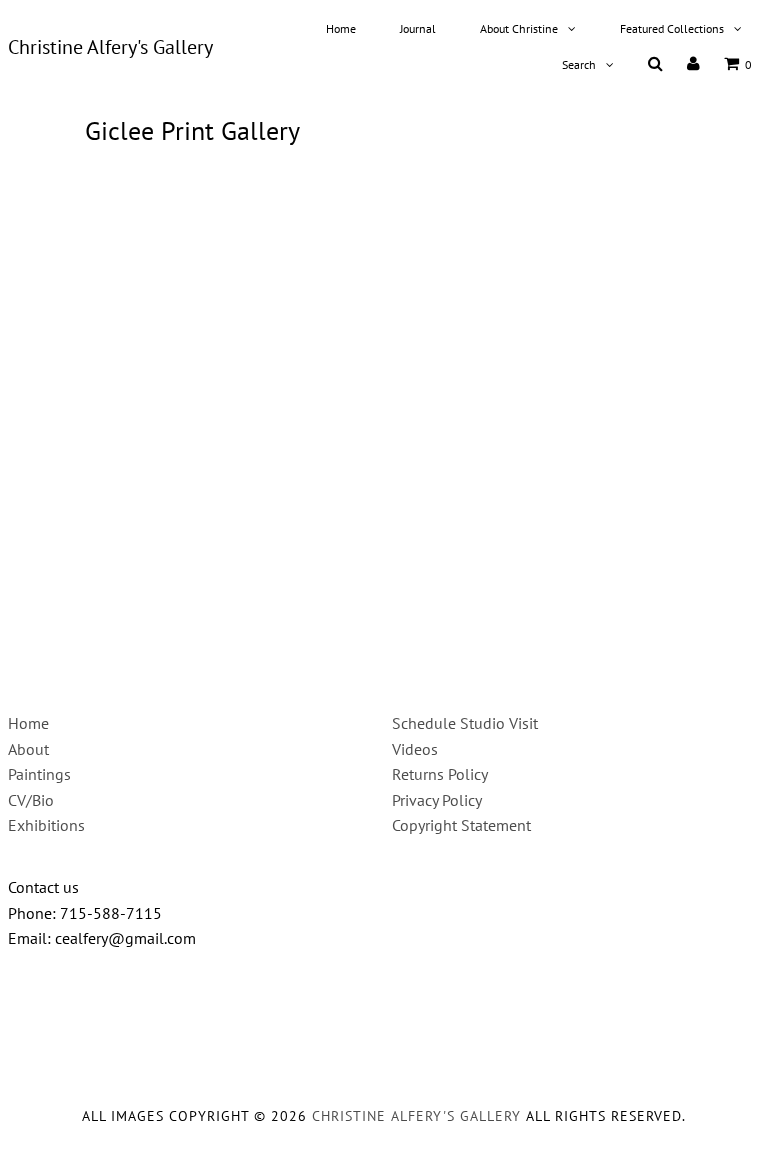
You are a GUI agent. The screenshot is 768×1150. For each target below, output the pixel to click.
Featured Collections (672, 28)
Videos (415, 749)
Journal (418, 28)
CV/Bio (31, 800)
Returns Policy (440, 774)
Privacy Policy (437, 800)
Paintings (39, 774)
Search (579, 64)
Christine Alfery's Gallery (110, 47)
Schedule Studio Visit (465, 723)
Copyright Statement (461, 825)
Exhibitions (46, 825)
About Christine (519, 28)
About (28, 749)
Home (341, 28)
